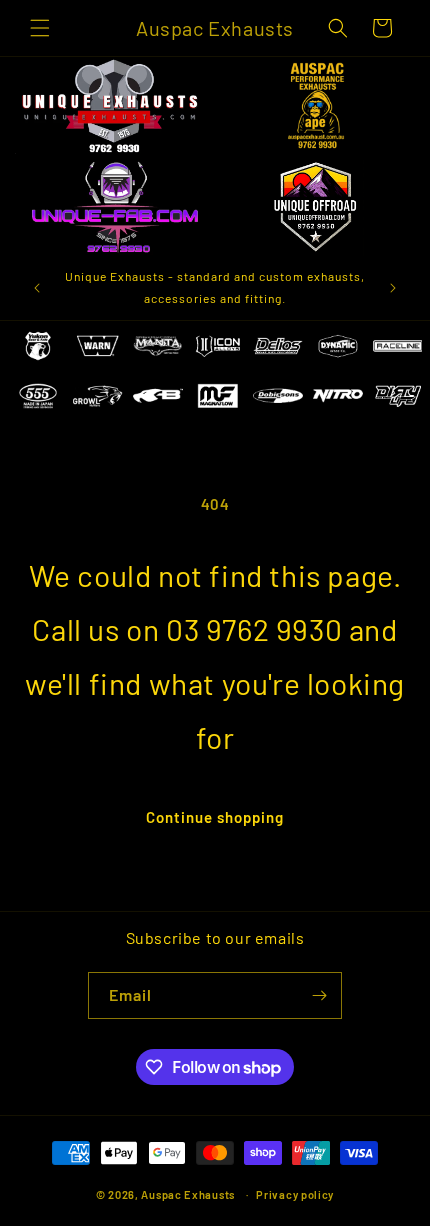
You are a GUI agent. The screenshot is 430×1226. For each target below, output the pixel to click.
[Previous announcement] (37, 288)
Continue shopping (215, 817)
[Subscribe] (319, 995)
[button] (40, 28)
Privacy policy (295, 1194)
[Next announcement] (393, 288)
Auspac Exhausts (188, 1194)
